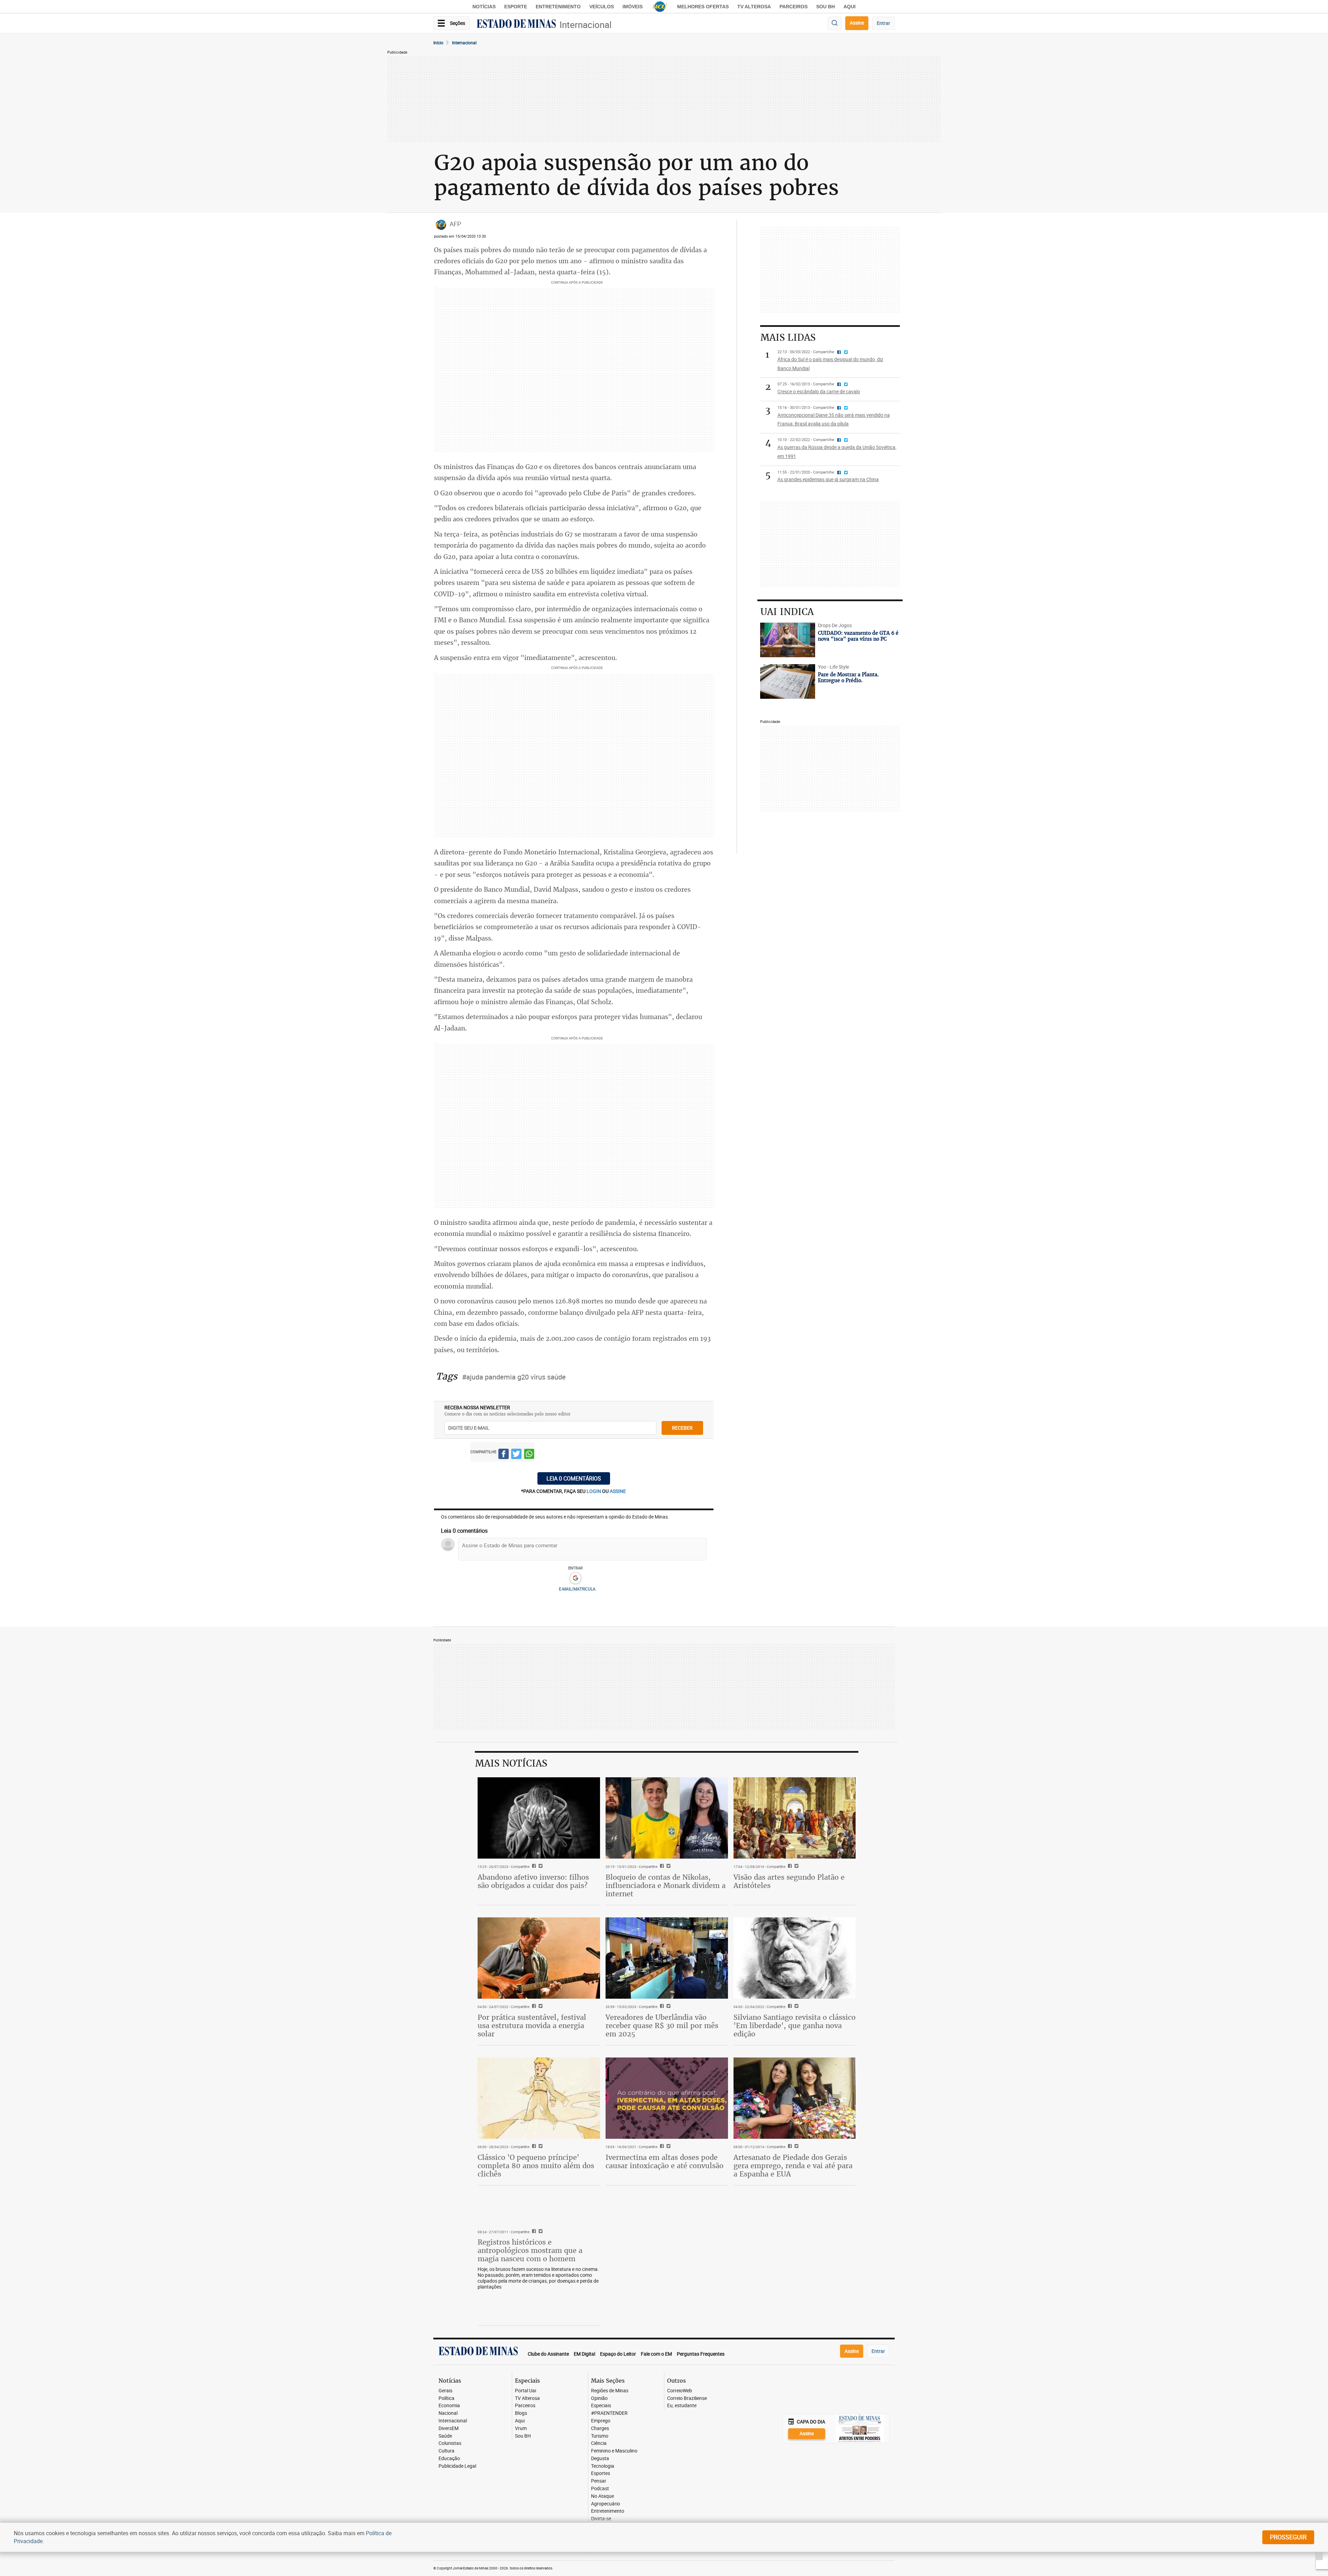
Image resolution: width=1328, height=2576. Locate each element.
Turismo (600, 2436)
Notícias (484, 7)
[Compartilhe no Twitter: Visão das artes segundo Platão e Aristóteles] (796, 1867)
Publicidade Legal (457, 2466)
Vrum (521, 2428)
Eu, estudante (682, 2406)
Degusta (600, 2459)
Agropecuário (606, 2504)
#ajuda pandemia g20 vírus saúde (514, 1377)
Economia (449, 2406)
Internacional (585, 25)
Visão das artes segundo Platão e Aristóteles (789, 1881)
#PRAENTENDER (609, 2413)
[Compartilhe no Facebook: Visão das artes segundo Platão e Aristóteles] (789, 1867)
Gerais (445, 2391)
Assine (857, 23)
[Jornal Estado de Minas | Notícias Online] (516, 25)
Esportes (601, 2473)
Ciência (599, 2443)
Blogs (521, 2413)
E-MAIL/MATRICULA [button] (577, 1589)
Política (446, 2398)
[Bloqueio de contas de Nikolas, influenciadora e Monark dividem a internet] (667, 1818)
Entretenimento (558, 7)
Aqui (520, 2421)
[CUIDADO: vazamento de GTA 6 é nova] (788, 640)
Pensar (599, 2481)
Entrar (883, 23)
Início (438, 43)
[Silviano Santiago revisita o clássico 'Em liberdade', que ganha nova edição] (795, 1958)
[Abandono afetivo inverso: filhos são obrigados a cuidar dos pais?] (539, 1818)
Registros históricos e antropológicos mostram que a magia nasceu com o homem (530, 2250)
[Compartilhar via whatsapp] (529, 1455)
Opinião (599, 2398)
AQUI (850, 7)
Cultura (446, 2451)
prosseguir (1288, 2537)
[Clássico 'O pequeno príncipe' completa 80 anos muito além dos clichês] (539, 2098)
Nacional (448, 2413)
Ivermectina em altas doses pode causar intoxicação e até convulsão (665, 2161)
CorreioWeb (680, 2391)
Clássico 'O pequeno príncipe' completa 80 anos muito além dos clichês (536, 2166)
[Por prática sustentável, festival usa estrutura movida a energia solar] (539, 1958)
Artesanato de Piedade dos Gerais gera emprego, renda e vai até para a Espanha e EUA (793, 2166)
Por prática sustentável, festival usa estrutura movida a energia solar (532, 2025)
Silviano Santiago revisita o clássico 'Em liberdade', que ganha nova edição (795, 2025)
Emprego (601, 2421)
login (594, 1491)
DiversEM (449, 2428)
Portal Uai (525, 2391)
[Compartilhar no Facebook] (504, 1455)
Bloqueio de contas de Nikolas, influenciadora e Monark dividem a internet (666, 1885)
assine (618, 1491)
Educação (449, 2459)
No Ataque (602, 2496)
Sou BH (826, 7)
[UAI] (660, 7)
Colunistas (450, 2443)
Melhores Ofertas (703, 7)
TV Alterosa (754, 7)
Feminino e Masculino (614, 2451)
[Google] (575, 1578)
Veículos (602, 7)
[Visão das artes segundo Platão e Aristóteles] (795, 1818)
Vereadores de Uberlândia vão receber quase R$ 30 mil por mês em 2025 (662, 2025)
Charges (600, 2428)
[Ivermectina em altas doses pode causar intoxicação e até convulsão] (667, 2098)
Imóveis (633, 7)
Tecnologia (603, 2466)
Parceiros (794, 7)
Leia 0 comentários (574, 1478)
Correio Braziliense (687, 2398)
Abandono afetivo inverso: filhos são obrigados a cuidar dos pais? (533, 1881)
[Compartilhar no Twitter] (516, 1455)
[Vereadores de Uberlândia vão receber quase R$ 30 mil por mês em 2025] (667, 1958)
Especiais (601, 2406)
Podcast (600, 2489)
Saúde (445, 2436)
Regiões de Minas (610, 2391)
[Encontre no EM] (834, 23)
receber (682, 1428)
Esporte (516, 7)
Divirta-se (601, 2519)
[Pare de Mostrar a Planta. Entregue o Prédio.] (788, 681)
